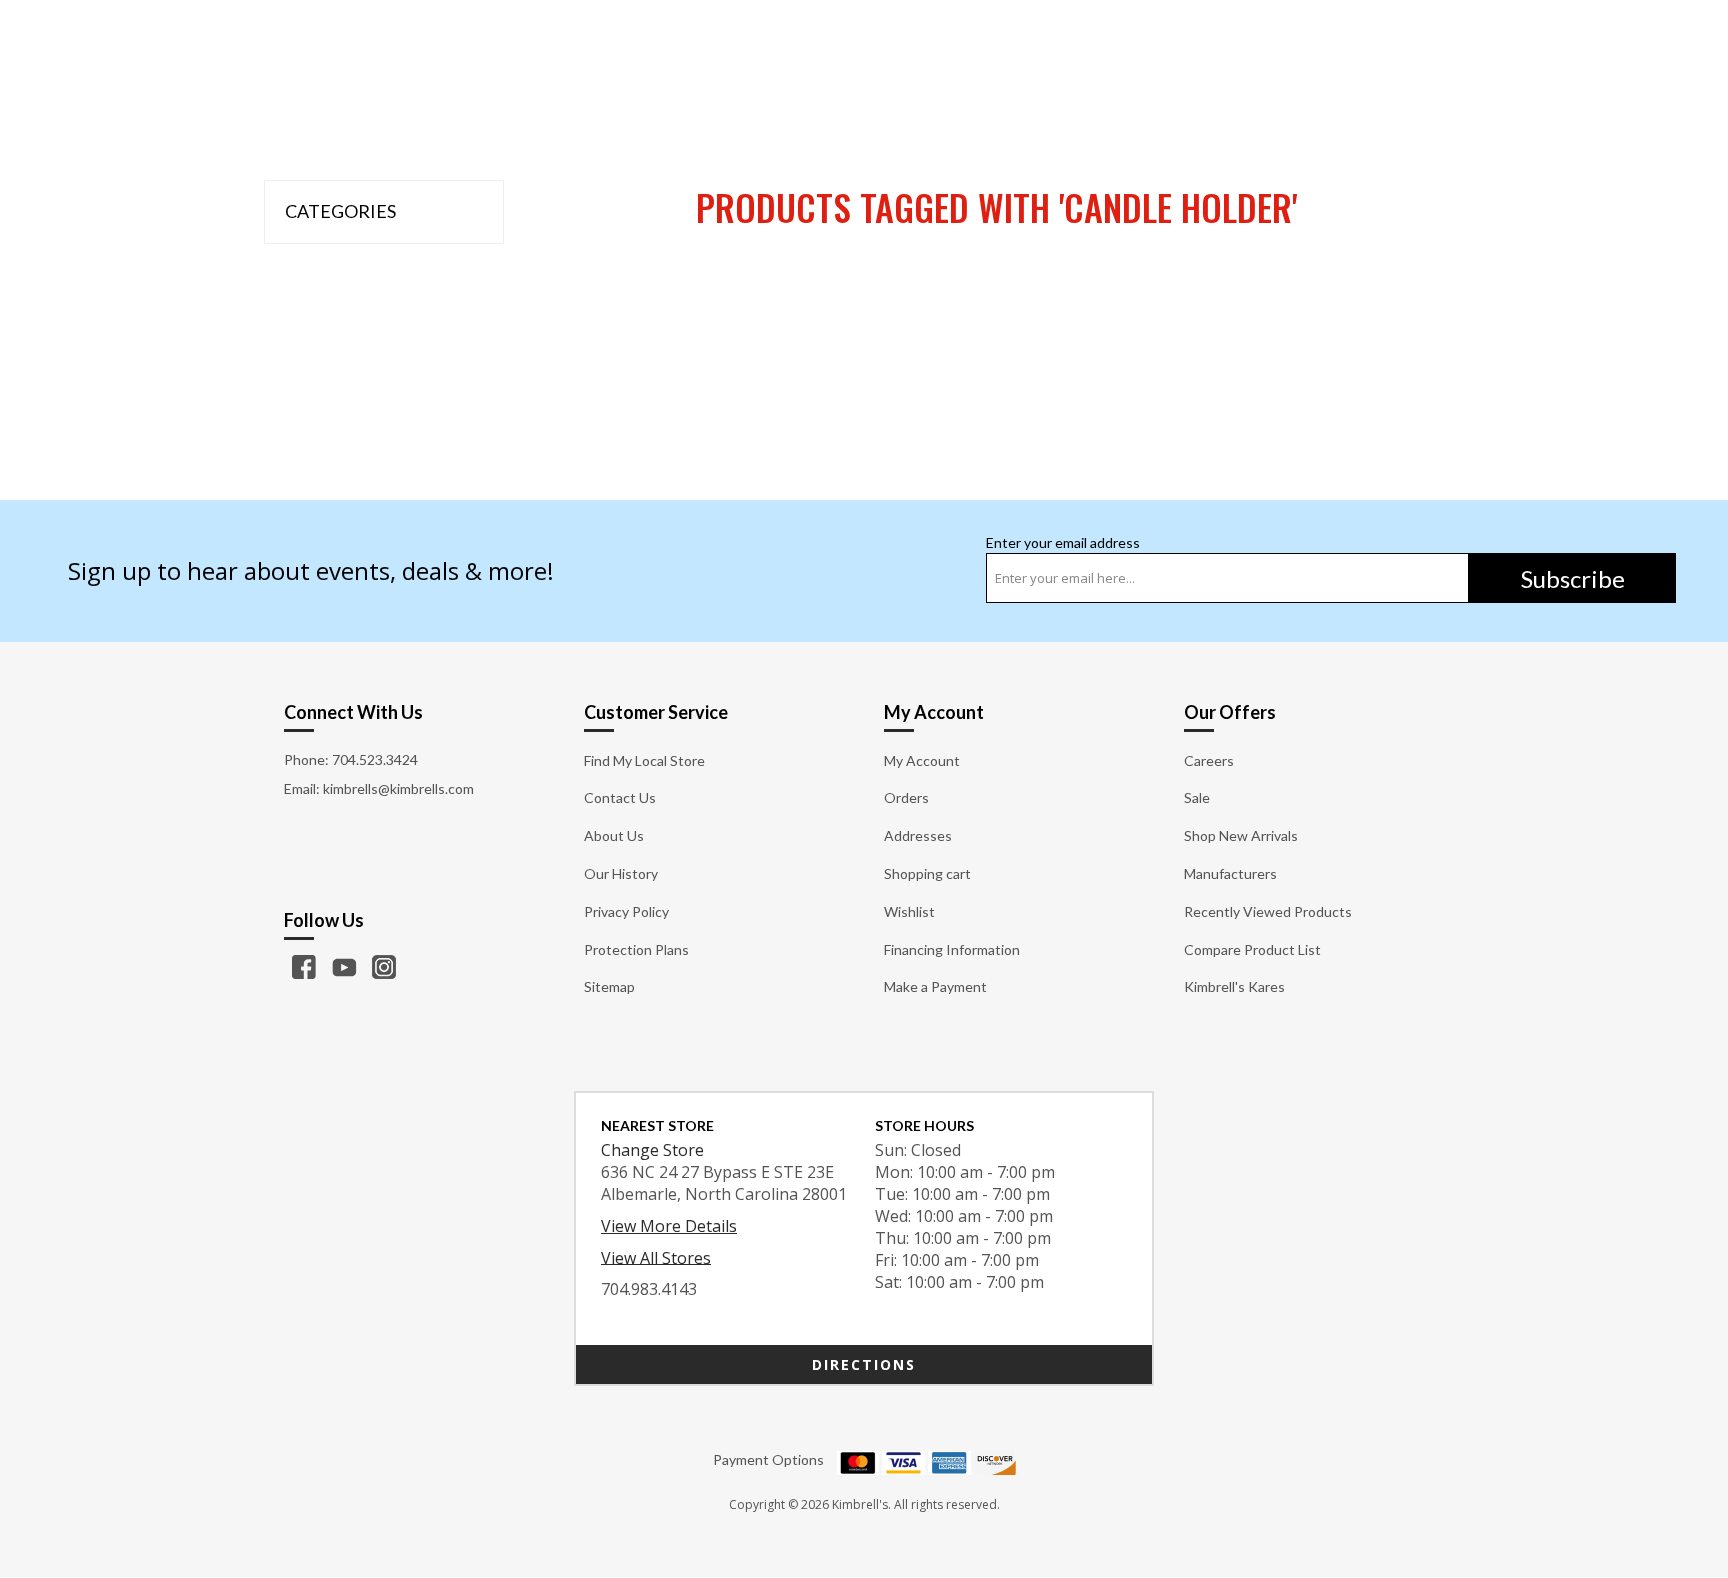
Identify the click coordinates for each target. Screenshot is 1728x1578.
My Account (922, 760)
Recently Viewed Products (1268, 911)
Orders (906, 797)
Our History (621, 873)
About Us (614, 835)
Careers (1209, 760)
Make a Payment (935, 986)
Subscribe (1573, 578)
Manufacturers (1230, 873)
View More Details (669, 1226)
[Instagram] (384, 967)
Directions (864, 1364)
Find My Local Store (644, 760)
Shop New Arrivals (1241, 835)
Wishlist (909, 911)
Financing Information (952, 949)
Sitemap (609, 986)
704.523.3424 (375, 759)
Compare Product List (1252, 949)
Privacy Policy (626, 911)
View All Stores (656, 1257)
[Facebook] (304, 967)
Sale (1197, 797)
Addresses (918, 835)
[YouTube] (344, 967)
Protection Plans (636, 949)
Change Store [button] (652, 1150)
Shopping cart (927, 873)
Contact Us (620, 797)
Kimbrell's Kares (1234, 986)
